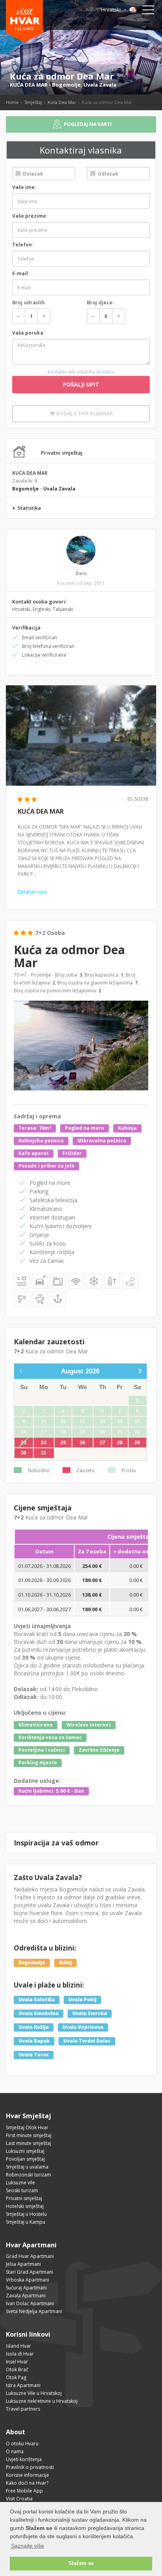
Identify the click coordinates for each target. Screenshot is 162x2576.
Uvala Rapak (34, 2041)
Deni (81, 573)
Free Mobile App (24, 2491)
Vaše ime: (24, 187)
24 (44, 1443)
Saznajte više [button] (28, 2546)
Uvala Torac (34, 2055)
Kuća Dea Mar (62, 102)
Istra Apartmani (23, 2385)
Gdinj (65, 1963)
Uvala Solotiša (37, 2000)
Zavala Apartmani (26, 2296)
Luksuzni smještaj (25, 2151)
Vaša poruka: (29, 333)
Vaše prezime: (30, 216)
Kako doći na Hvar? (27, 2483)
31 (44, 1453)
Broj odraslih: (29, 302)
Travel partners (23, 2409)
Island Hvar (18, 2346)
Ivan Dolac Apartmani (30, 2303)
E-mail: (21, 273)
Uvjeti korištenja (24, 2459)
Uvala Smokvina (39, 2013)
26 (83, 1443)
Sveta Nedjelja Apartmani (34, 2311)
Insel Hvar (17, 2362)
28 (120, 1443)
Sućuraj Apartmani (26, 2288)
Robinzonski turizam (29, 2175)
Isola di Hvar (20, 2354)
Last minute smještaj (29, 2143)
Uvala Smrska (90, 2013)
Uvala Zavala (100, 85)
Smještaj (33, 102)
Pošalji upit (81, 384)
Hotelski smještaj (25, 2206)
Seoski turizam (22, 2190)
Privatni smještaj (24, 2198)
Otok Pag (16, 2377)
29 (137, 1443)
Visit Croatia (19, 2499)
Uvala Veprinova (83, 2027)
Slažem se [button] (81, 2563)
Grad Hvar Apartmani (30, 2256)
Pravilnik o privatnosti (30, 2467)
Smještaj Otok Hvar (27, 2127)
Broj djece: (100, 302)
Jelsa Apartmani (23, 2264)
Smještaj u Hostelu (26, 2214)
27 (103, 1443)
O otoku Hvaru (22, 2444)
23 (24, 1443)
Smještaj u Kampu (26, 2222)
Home (12, 102)
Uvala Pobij (82, 2000)
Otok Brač (17, 2370)
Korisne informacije (28, 2475)
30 (24, 1453)
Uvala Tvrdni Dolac (87, 2041)
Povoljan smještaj (25, 2159)
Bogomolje (66, 85)
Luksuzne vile (20, 2183)
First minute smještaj (29, 2135)
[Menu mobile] (148, 11)
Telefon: (23, 245)
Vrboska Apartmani (28, 2280)
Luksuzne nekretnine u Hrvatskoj (42, 2401)
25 (63, 1443)
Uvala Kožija (34, 2027)
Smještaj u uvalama (27, 2167)
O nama (15, 2451)
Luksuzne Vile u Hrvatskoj (34, 2393)
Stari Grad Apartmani (29, 2272)
